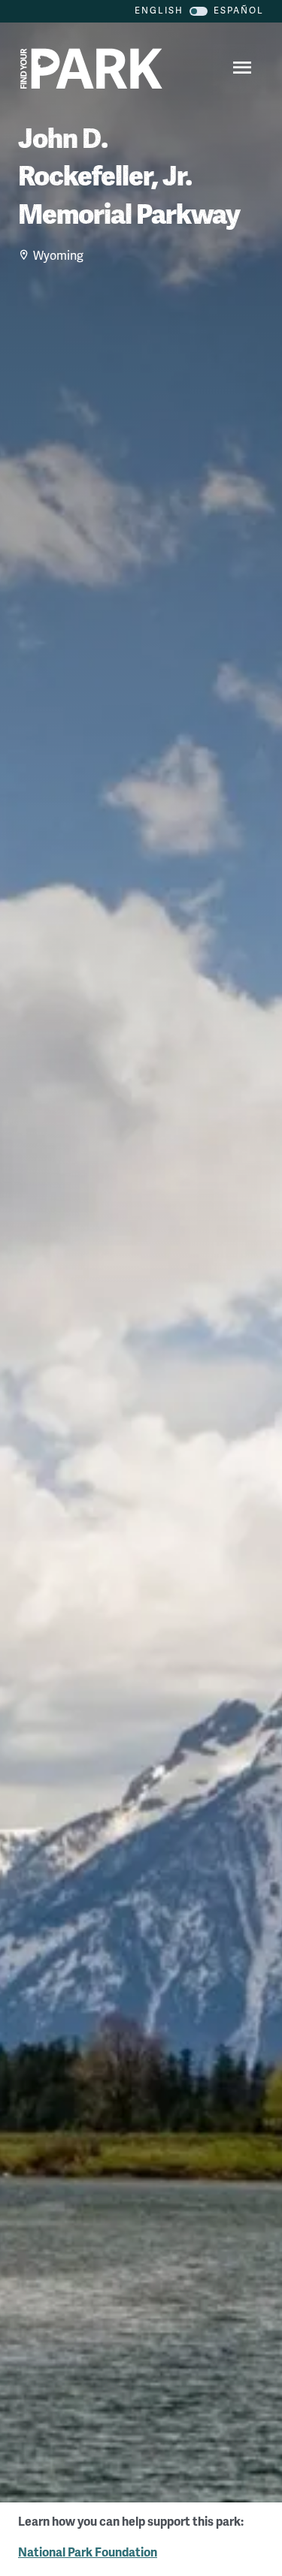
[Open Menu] (240, 69)
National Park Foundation (88, 2553)
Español (239, 11)
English (159, 11)
